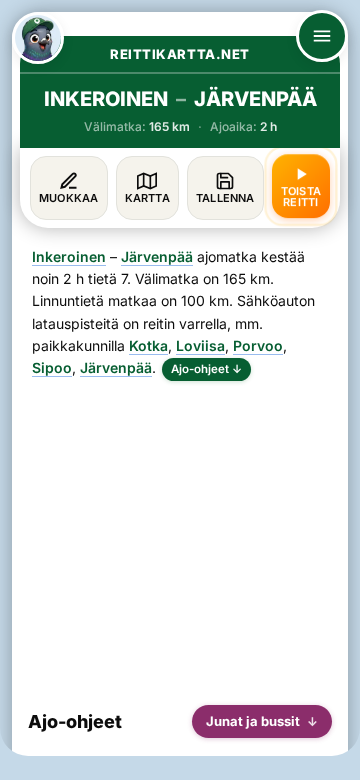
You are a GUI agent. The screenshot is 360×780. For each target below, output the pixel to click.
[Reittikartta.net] (38, 38)
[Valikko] (322, 36)
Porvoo (258, 345)
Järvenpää (157, 256)
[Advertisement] (180, 535)
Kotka (148, 345)
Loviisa (200, 345)
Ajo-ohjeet (206, 369)
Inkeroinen (69, 256)
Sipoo (52, 367)
